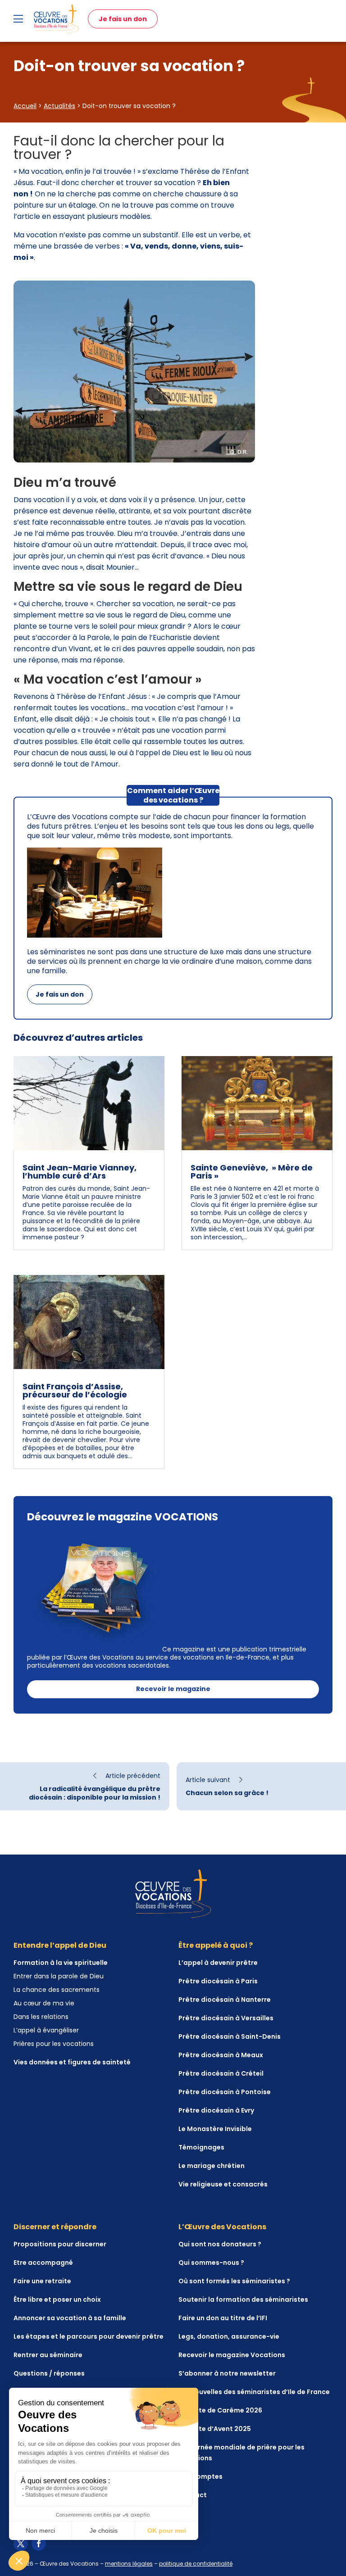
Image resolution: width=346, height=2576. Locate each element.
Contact (193, 2495)
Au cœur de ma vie (44, 2003)
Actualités (59, 106)
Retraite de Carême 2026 (220, 2410)
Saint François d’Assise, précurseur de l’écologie (75, 1390)
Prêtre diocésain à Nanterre (225, 2000)
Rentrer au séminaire (48, 2355)
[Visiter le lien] (56, 19)
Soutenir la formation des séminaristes (243, 2299)
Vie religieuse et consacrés (223, 2184)
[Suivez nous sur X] (21, 2544)
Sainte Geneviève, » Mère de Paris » (252, 1172)
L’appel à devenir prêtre (218, 1963)
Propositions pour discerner (60, 2244)
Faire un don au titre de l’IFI (223, 2318)
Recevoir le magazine (173, 1689)
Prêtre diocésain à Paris (218, 1981)
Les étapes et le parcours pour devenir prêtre (89, 2336)
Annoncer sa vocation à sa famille (70, 2318)
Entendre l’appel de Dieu (60, 1945)
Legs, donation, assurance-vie (229, 2336)
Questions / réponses (49, 2373)
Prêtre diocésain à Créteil (221, 2073)
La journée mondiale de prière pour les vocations (241, 2453)
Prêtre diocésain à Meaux (221, 2055)
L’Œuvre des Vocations (222, 2227)
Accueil (25, 106)
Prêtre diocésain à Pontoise (225, 2092)
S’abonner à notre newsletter (227, 2373)
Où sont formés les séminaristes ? (234, 2281)
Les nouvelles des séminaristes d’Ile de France (254, 2392)
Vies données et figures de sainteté (72, 2062)
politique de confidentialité (196, 2564)
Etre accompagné (43, 2263)
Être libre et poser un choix (57, 2299)
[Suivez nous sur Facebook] (39, 2544)
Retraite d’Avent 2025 (215, 2429)
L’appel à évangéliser (46, 2030)
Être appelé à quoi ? (216, 1945)
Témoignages (201, 2147)
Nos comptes (200, 2476)
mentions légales (129, 2564)
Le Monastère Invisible (215, 2129)
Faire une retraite (42, 2281)
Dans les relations (41, 2017)
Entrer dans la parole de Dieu (59, 1976)
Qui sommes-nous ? (211, 2263)
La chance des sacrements (57, 1990)
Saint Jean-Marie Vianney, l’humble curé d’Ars (80, 1172)
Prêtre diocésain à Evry (216, 2110)
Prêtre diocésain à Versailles (226, 2018)
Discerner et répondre (55, 2227)
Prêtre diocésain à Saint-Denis (230, 2036)
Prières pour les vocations (54, 2044)
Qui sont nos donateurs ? (220, 2244)
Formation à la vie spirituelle (61, 1963)
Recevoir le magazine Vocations (232, 2355)
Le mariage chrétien (212, 2166)
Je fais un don (123, 19)
